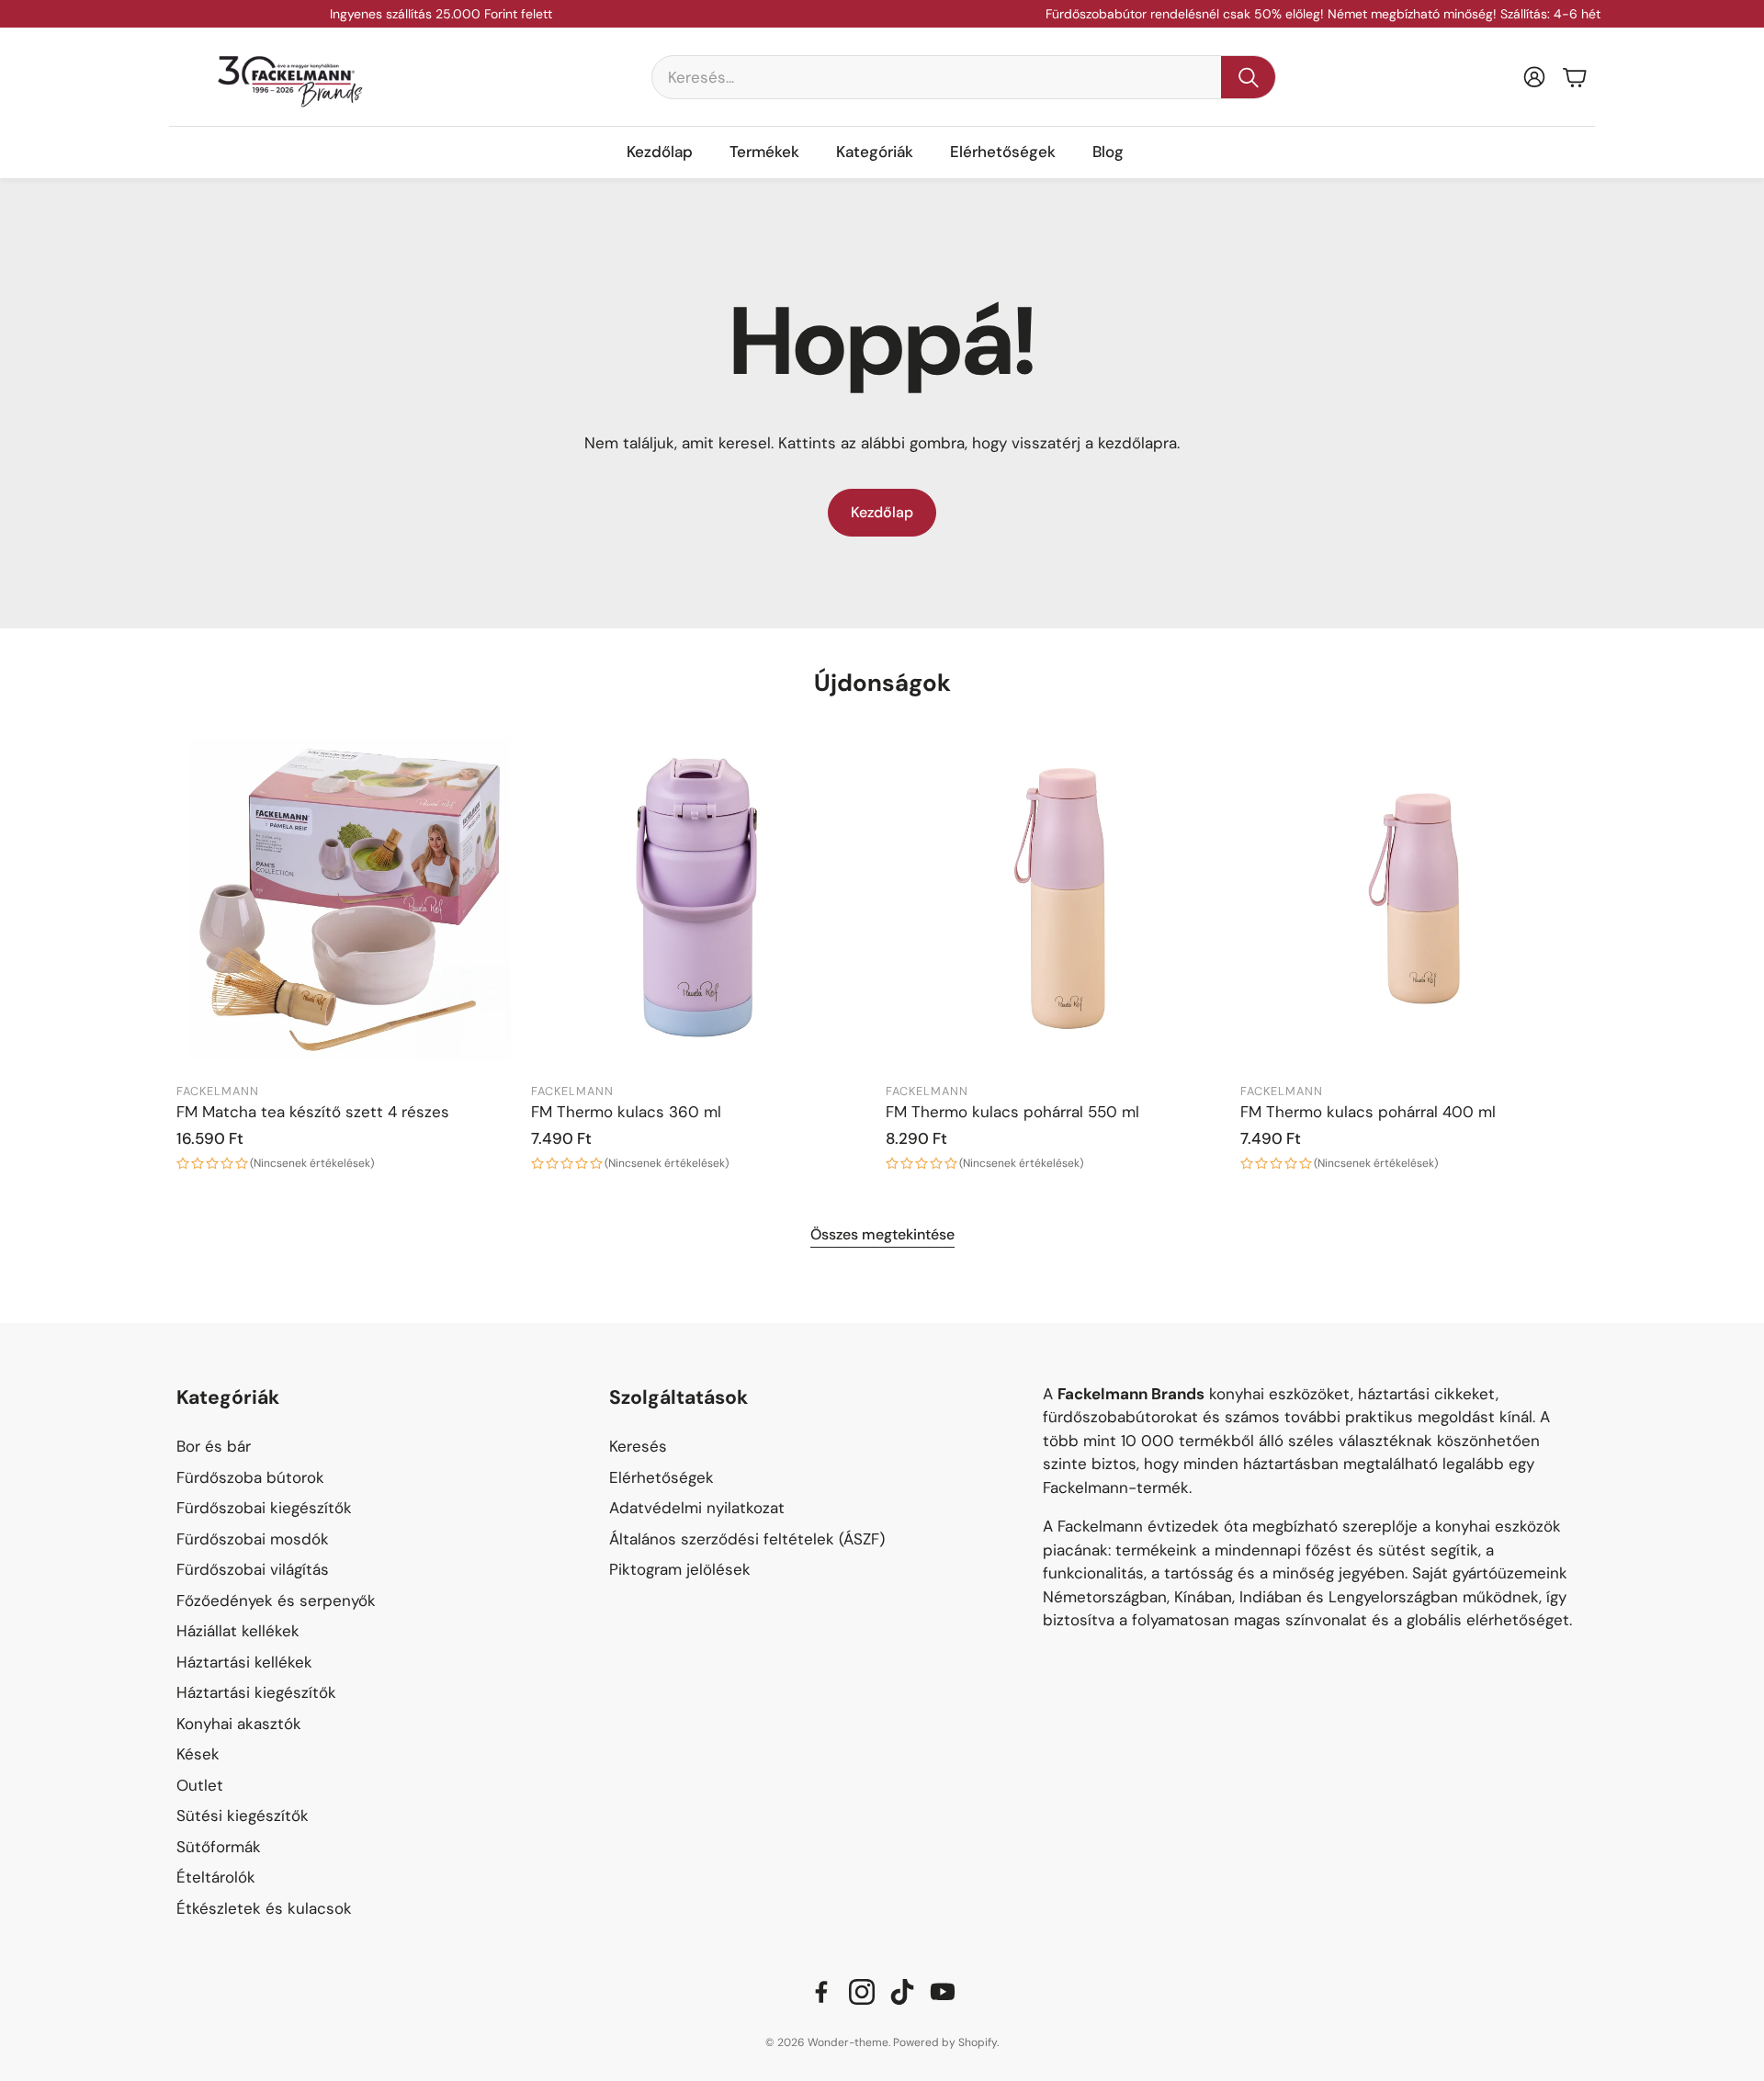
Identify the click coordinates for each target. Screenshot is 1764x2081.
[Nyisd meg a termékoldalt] (350, 899)
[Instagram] (862, 1992)
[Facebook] (821, 1992)
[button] (964, 77)
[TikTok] (902, 1992)
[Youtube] (943, 1992)
